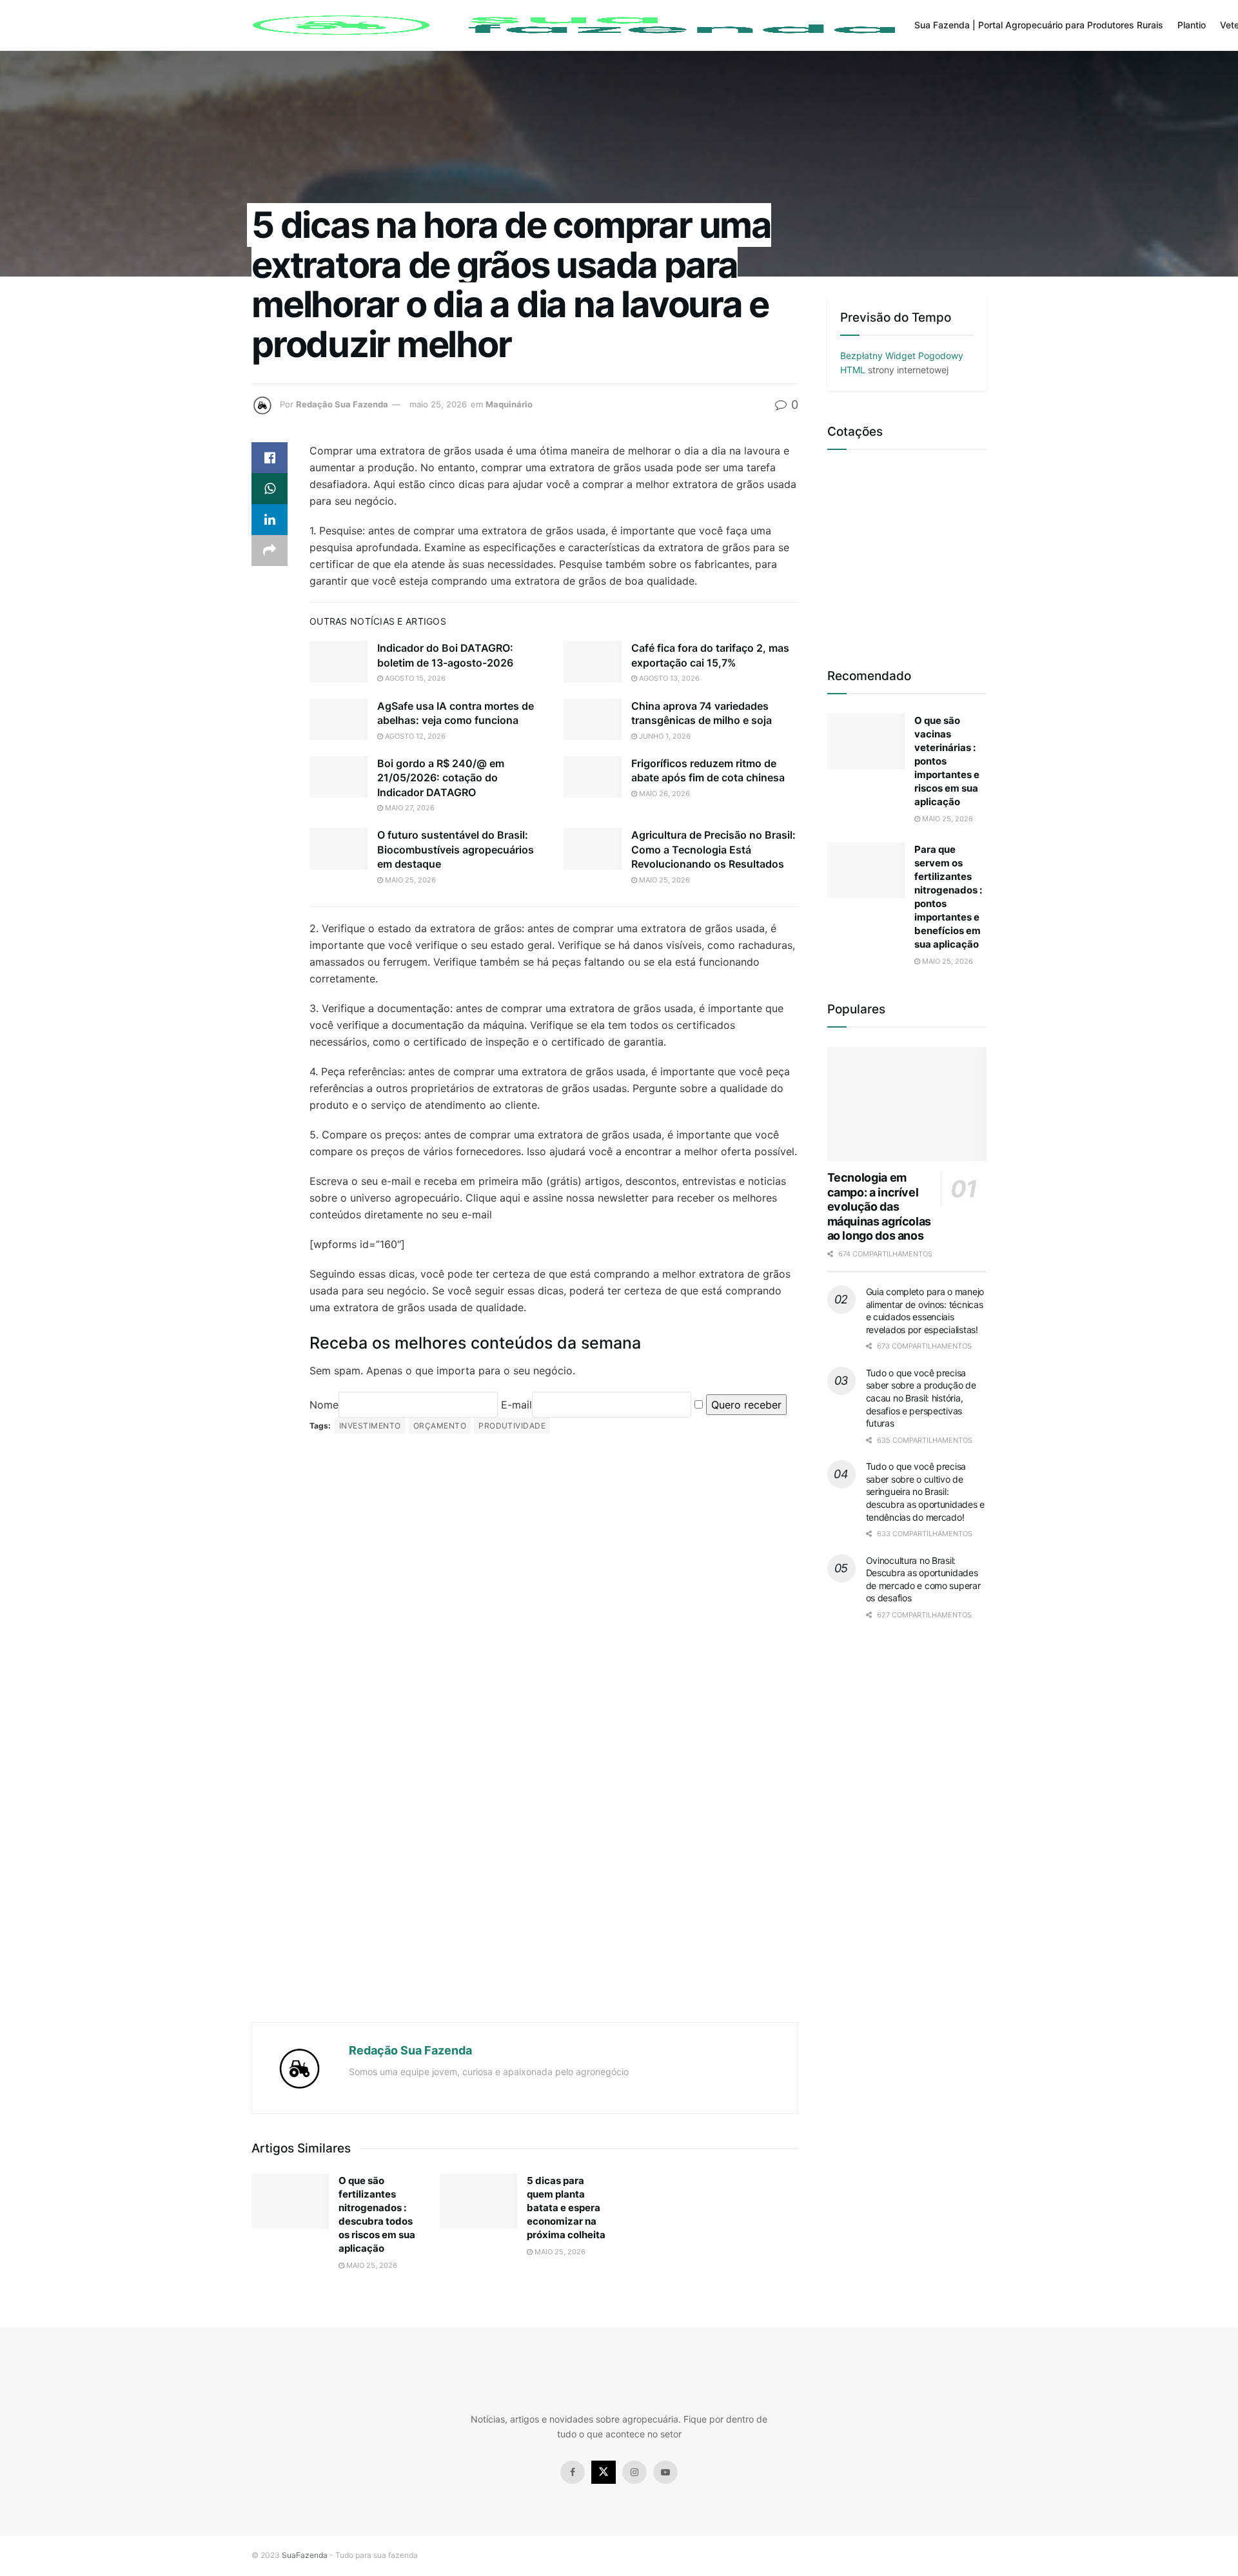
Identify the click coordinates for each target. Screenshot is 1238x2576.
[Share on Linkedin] (270, 520)
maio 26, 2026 (663, 794)
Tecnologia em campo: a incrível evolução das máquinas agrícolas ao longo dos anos (879, 1206)
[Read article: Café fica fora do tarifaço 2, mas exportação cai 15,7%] (593, 661)
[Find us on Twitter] (604, 2472)
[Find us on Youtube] (665, 2472)
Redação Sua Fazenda (342, 404)
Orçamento (440, 1426)
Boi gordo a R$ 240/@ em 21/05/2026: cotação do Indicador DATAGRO (441, 778)
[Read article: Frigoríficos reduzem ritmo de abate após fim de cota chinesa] (593, 777)
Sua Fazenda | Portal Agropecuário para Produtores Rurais (1039, 25)
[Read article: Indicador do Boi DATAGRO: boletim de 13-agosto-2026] (339, 661)
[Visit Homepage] (574, 25)
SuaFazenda (305, 2555)
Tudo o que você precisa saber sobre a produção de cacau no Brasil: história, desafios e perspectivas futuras (921, 1398)
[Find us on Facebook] (573, 2472)
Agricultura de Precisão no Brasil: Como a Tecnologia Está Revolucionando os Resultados (713, 849)
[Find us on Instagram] (634, 2472)
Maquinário (509, 404)
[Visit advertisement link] (525, 1730)
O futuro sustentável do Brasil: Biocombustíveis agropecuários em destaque (456, 849)
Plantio (1192, 25)
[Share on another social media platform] (270, 551)
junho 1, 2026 (664, 736)
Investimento (370, 1426)
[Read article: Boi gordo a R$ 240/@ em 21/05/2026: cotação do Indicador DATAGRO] (339, 777)
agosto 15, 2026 (414, 678)
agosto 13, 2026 (668, 678)
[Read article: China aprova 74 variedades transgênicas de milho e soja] (593, 719)
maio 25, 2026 (438, 404)
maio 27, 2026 (409, 808)
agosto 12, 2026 (414, 736)
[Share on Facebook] (270, 458)
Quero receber (746, 1405)
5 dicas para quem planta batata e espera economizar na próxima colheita (566, 2208)
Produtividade (512, 1426)
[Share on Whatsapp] (270, 489)
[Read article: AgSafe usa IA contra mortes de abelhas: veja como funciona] (339, 719)
